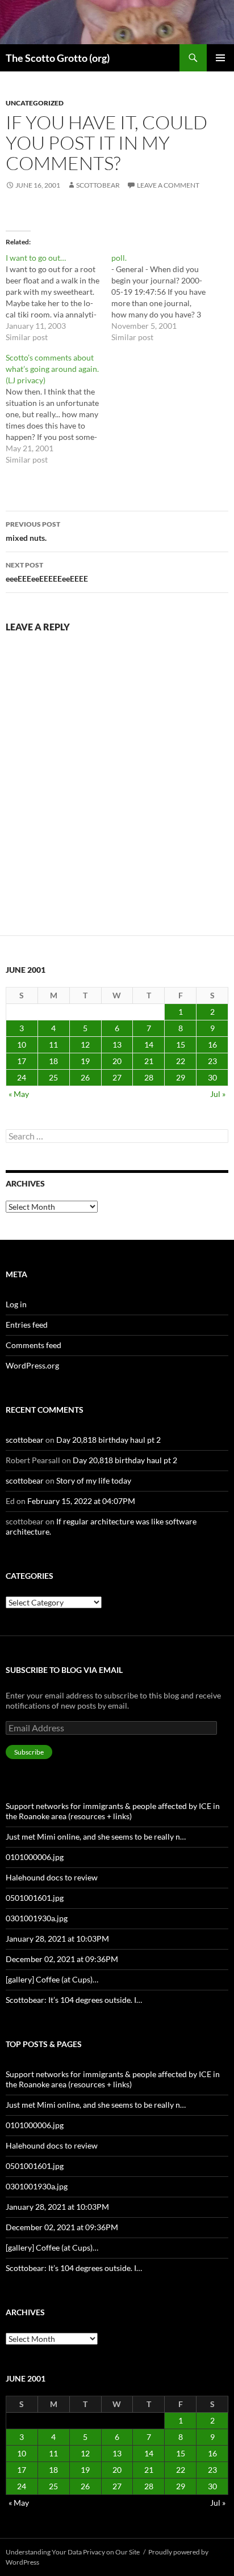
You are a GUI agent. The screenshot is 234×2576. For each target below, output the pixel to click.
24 (22, 1077)
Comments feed (34, 1345)
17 (22, 1061)
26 (85, 1077)
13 (117, 1045)
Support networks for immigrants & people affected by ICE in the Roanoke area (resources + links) (113, 1811)
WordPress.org (32, 1365)
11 (53, 1045)
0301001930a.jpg (37, 1918)
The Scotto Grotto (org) (58, 58)
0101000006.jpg (35, 1857)
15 (181, 1045)
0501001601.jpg (35, 1898)
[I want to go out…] (58, 298)
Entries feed (27, 1325)
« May (19, 1094)
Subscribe (29, 1752)
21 (149, 1061)
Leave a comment (168, 185)
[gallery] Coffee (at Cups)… (52, 1979)
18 (53, 1061)
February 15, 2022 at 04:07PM (81, 1501)
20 (117, 1061)
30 (212, 1077)
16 (212, 1045)
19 (85, 1061)
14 (149, 1045)
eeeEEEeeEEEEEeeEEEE (47, 572)
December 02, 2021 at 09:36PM (62, 1959)
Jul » (218, 1094)
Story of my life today (94, 1480)
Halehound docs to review (52, 1877)
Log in (16, 1304)
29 (181, 1077)
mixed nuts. (33, 531)
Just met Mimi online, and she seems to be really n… (96, 1836)
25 (53, 1077)
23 (212, 1061)
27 (117, 1077)
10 (22, 1045)
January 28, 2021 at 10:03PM (57, 1939)
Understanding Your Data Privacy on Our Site (73, 2552)
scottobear (98, 185)
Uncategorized (35, 103)
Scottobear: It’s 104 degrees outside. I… (74, 2000)
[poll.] (164, 298)
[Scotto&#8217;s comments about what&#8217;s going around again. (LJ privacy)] (58, 409)
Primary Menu (220, 58)
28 (149, 1077)
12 (85, 1045)
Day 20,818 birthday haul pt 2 (108, 1440)
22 (181, 1061)
